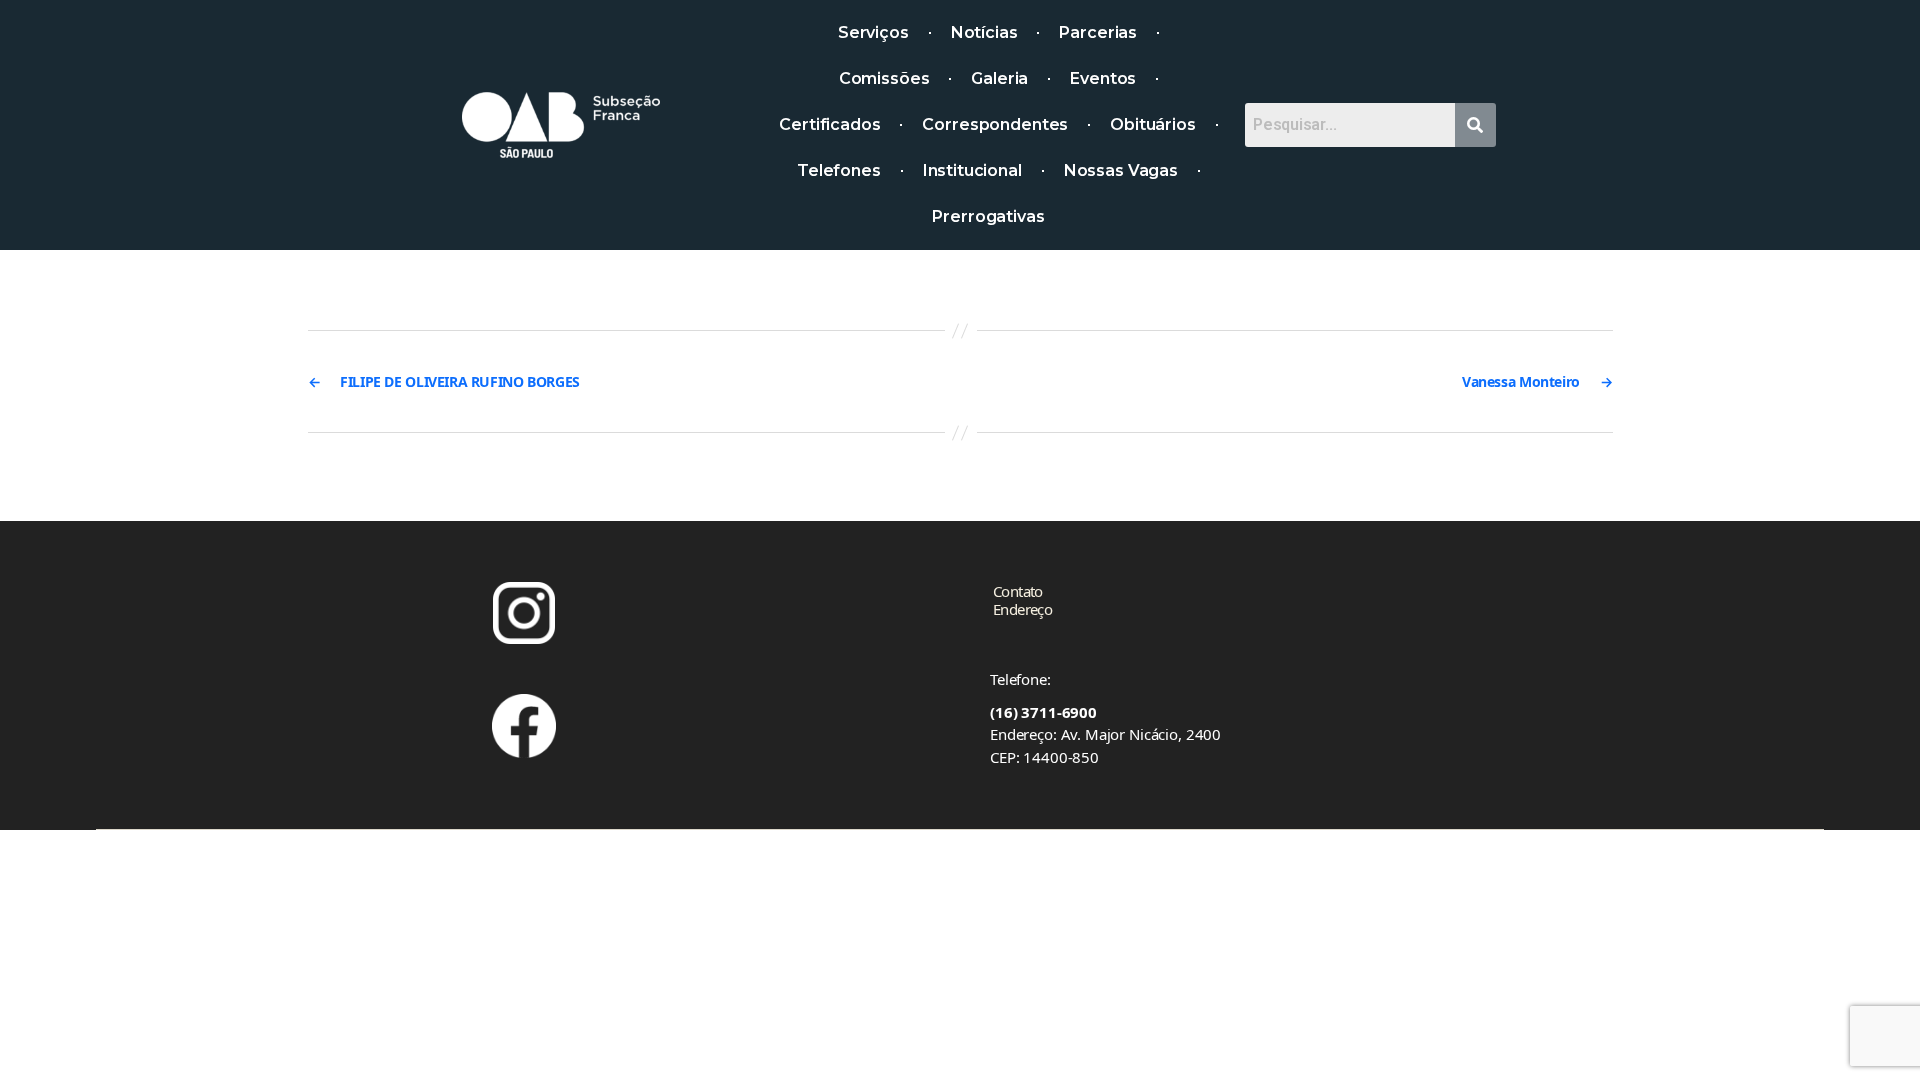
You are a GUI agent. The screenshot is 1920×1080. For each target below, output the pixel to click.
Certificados (829, 124)
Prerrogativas (988, 216)
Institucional (972, 170)
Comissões (884, 78)
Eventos (1103, 78)
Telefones (839, 170)
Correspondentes (995, 124)
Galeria (999, 78)
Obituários (1153, 124)
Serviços (873, 32)
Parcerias (1098, 32)
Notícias (984, 32)
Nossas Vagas (1121, 170)
